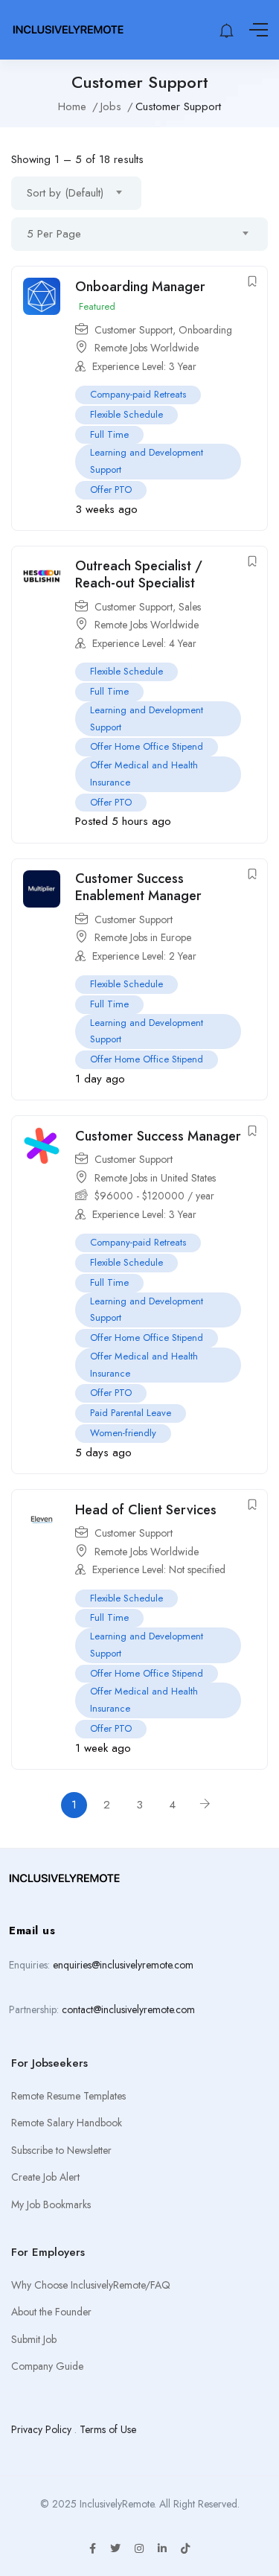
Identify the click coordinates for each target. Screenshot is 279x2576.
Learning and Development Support (147, 461)
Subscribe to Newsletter (61, 2150)
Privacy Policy (41, 2429)
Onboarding (205, 330)
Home (72, 106)
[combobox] (76, 193)
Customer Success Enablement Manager (138, 887)
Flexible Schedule (126, 414)
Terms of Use (108, 2429)
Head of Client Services (146, 1510)
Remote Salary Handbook (67, 2123)
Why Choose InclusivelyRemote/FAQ (91, 2285)
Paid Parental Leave (131, 1413)
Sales (190, 607)
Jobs (111, 106)
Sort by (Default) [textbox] (65, 193)
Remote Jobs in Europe (143, 937)
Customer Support (134, 330)
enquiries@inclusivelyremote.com (123, 1965)
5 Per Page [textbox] (54, 234)
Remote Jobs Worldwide (147, 348)
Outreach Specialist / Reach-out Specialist (139, 574)
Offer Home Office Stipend (147, 746)
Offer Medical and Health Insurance (144, 774)
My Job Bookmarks (51, 2204)
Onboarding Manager (140, 287)
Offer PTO (111, 490)
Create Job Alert (45, 2177)
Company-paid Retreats (138, 394)
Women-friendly (123, 1433)
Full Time (109, 434)
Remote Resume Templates (68, 2096)
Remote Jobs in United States (155, 1178)
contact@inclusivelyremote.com (128, 2009)
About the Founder (51, 2312)
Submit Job (34, 2339)
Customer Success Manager (158, 1136)
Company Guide (47, 2366)
